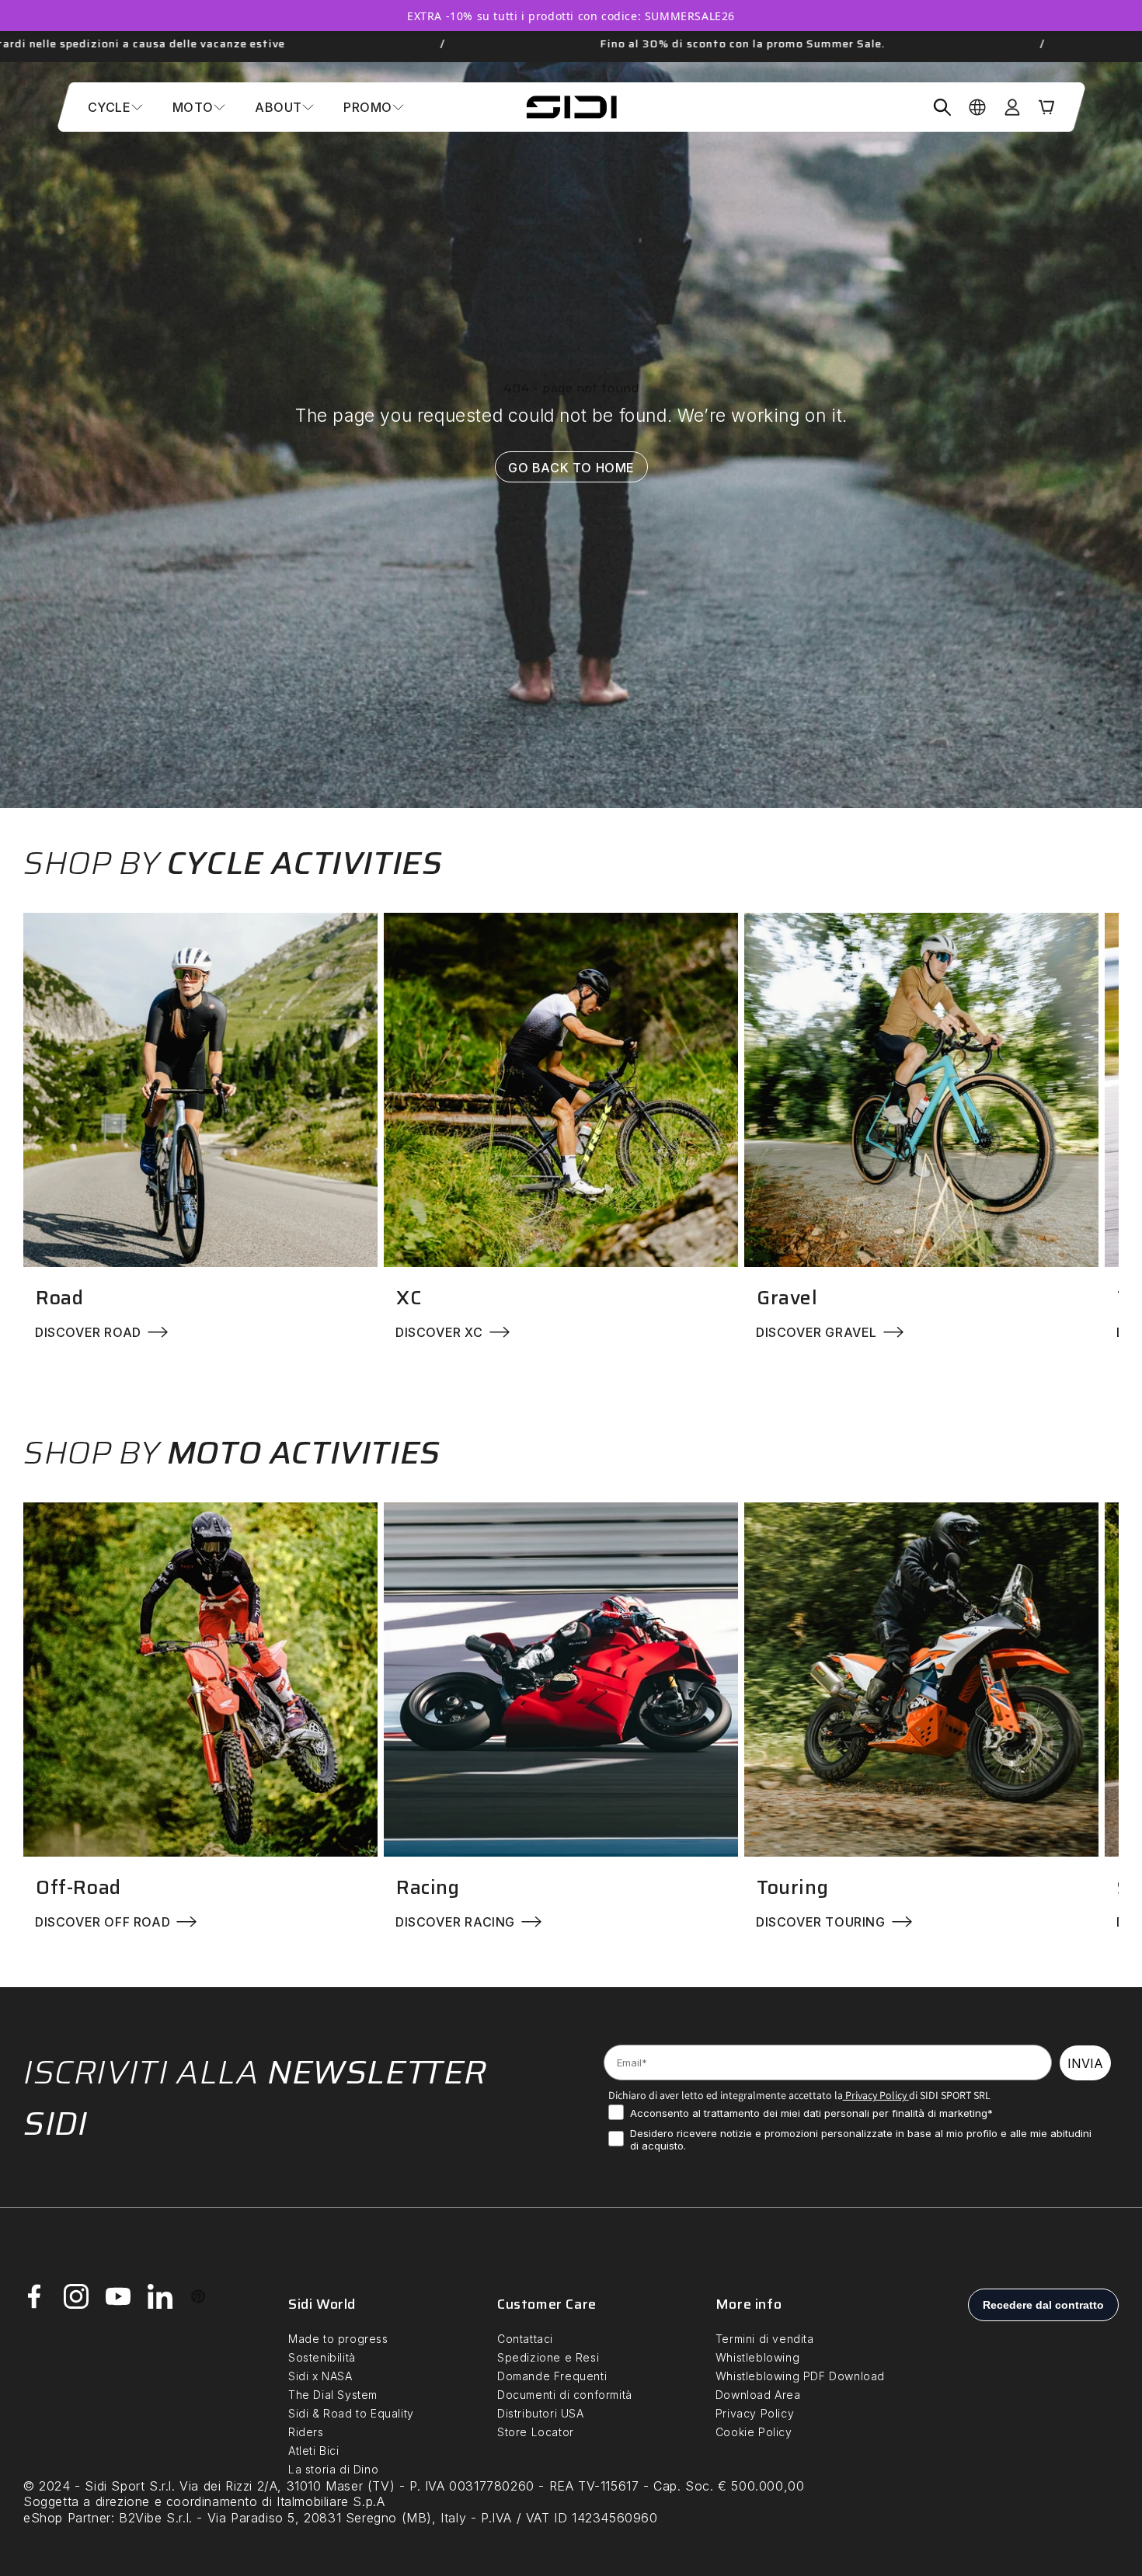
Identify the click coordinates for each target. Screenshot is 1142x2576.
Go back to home (571, 468)
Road (59, 1298)
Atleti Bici (314, 2451)
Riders (306, 2432)
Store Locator (536, 2432)
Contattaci (525, 2339)
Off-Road (78, 1887)
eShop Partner (67, 2518)
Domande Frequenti (552, 2376)
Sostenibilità (322, 2357)
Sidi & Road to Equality (351, 2413)
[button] (115, 107)
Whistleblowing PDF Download (800, 2376)
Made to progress (338, 2339)
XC (409, 1298)
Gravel (787, 1298)
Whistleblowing (757, 2357)
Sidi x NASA (320, 2376)
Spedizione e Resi (548, 2357)
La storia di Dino (333, 2469)
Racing (428, 1887)
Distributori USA (541, 2413)
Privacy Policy (875, 2095)
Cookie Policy (754, 2432)
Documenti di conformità (565, 2395)
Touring (792, 1887)
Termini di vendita (765, 2339)
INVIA (1085, 2063)
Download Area (758, 2395)
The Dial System (333, 2395)
